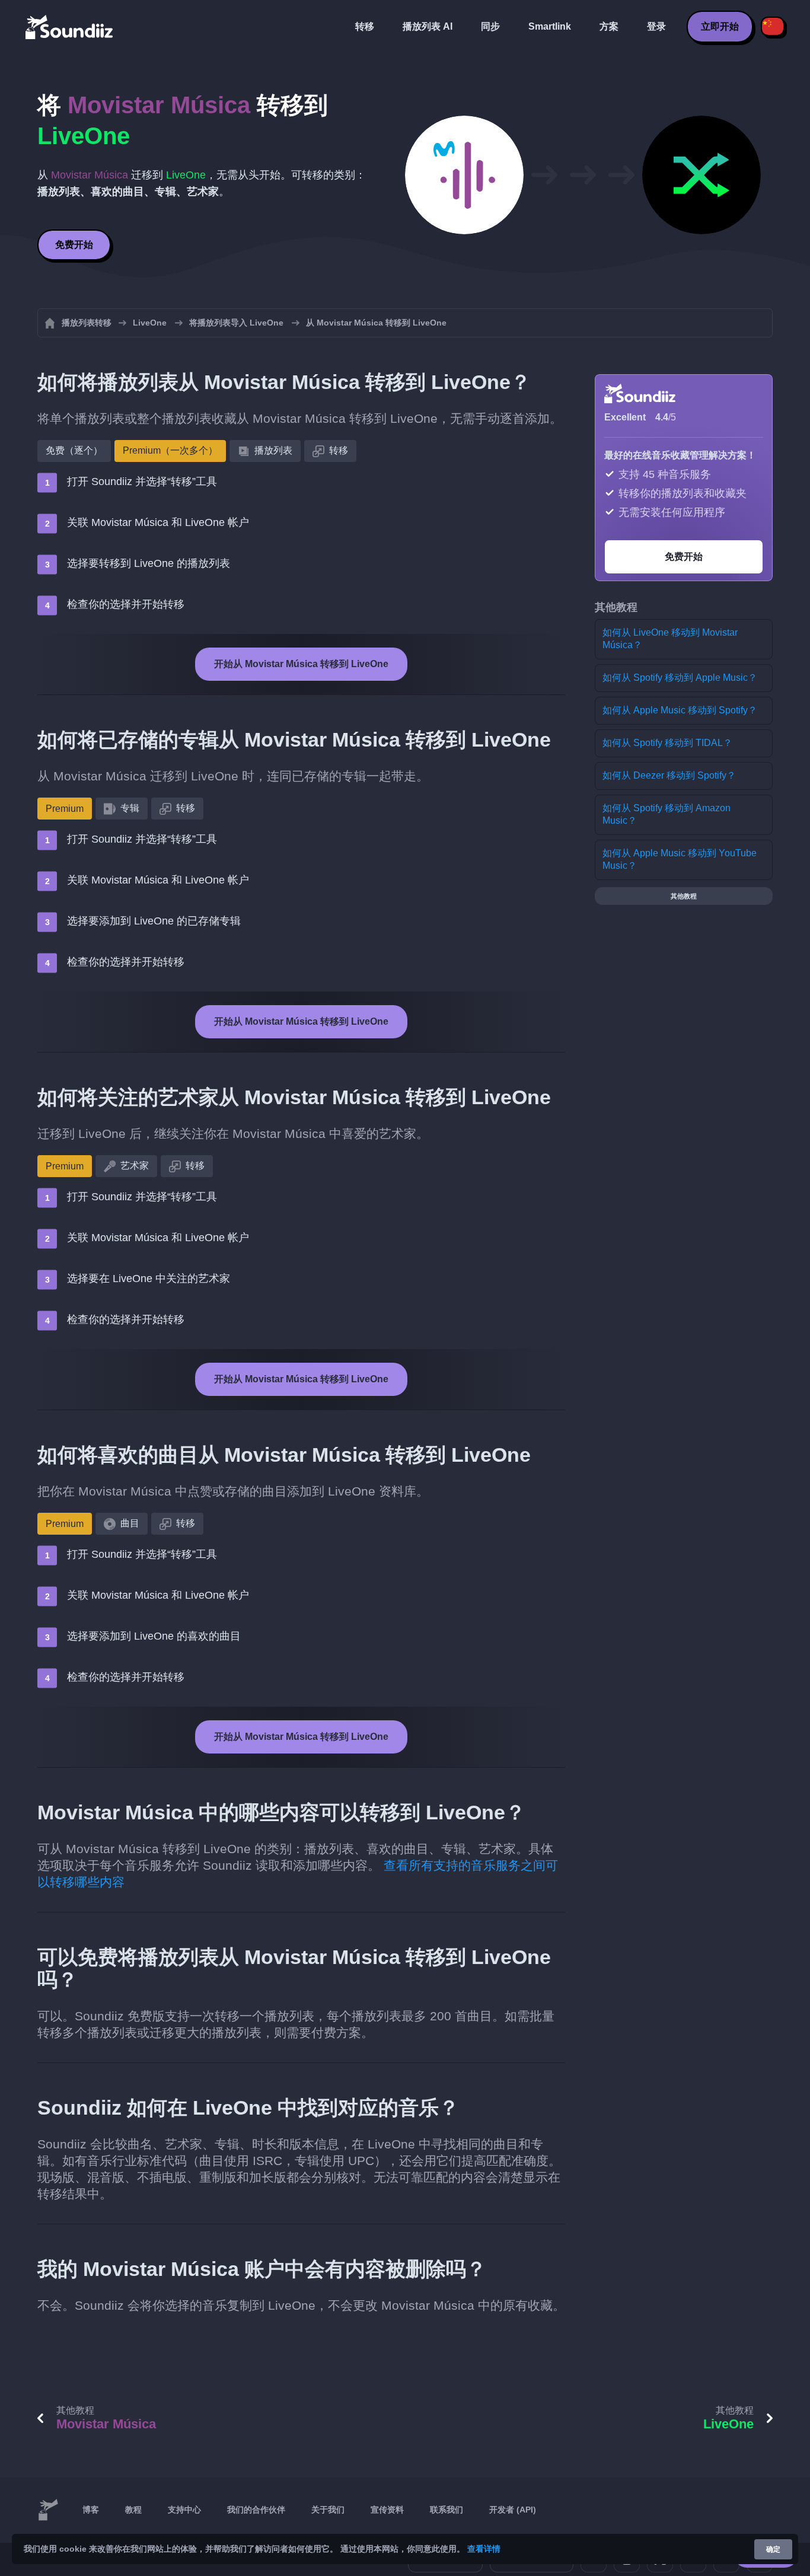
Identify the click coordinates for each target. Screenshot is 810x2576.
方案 (609, 26)
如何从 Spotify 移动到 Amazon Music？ (667, 814)
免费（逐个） (74, 450)
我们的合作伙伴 (256, 2510)
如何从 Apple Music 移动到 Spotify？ (680, 710)
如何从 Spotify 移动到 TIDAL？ (667, 743)
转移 (365, 26)
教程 (133, 2510)
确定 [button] (773, 2549)
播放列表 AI (428, 26)
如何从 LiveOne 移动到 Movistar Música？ (670, 639)
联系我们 (447, 2510)
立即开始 (720, 26)
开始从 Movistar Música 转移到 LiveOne (301, 664)
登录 (656, 26)
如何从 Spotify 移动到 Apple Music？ (680, 678)
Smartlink (550, 26)
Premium (65, 809)
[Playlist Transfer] (70, 27)
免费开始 (74, 245)
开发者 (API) (513, 2510)
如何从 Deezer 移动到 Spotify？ (669, 775)
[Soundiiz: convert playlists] (48, 2510)
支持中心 (184, 2510)
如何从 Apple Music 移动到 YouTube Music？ (680, 859)
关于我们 (328, 2510)
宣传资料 (387, 2510)
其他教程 (684, 896)
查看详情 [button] (484, 2549)
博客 (91, 2510)
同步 (490, 26)
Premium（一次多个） (170, 450)
